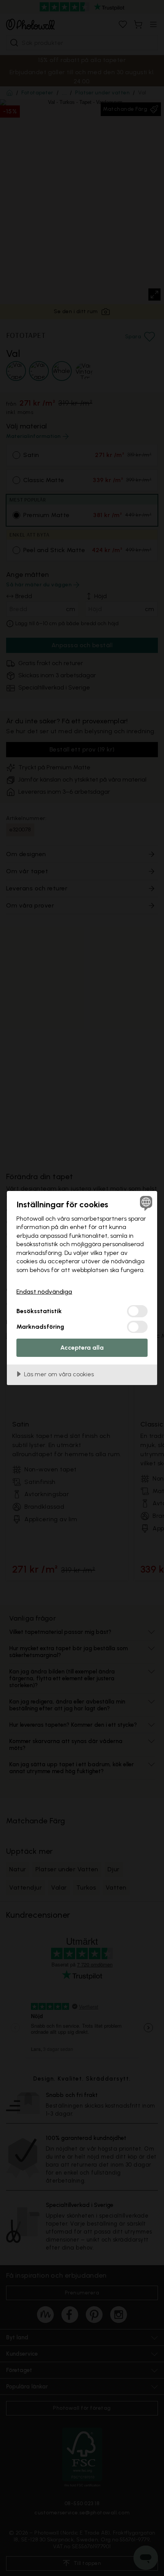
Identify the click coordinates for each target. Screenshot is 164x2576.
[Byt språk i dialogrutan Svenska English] (145, 1203)
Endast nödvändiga (44, 1292)
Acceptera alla (82, 1348)
